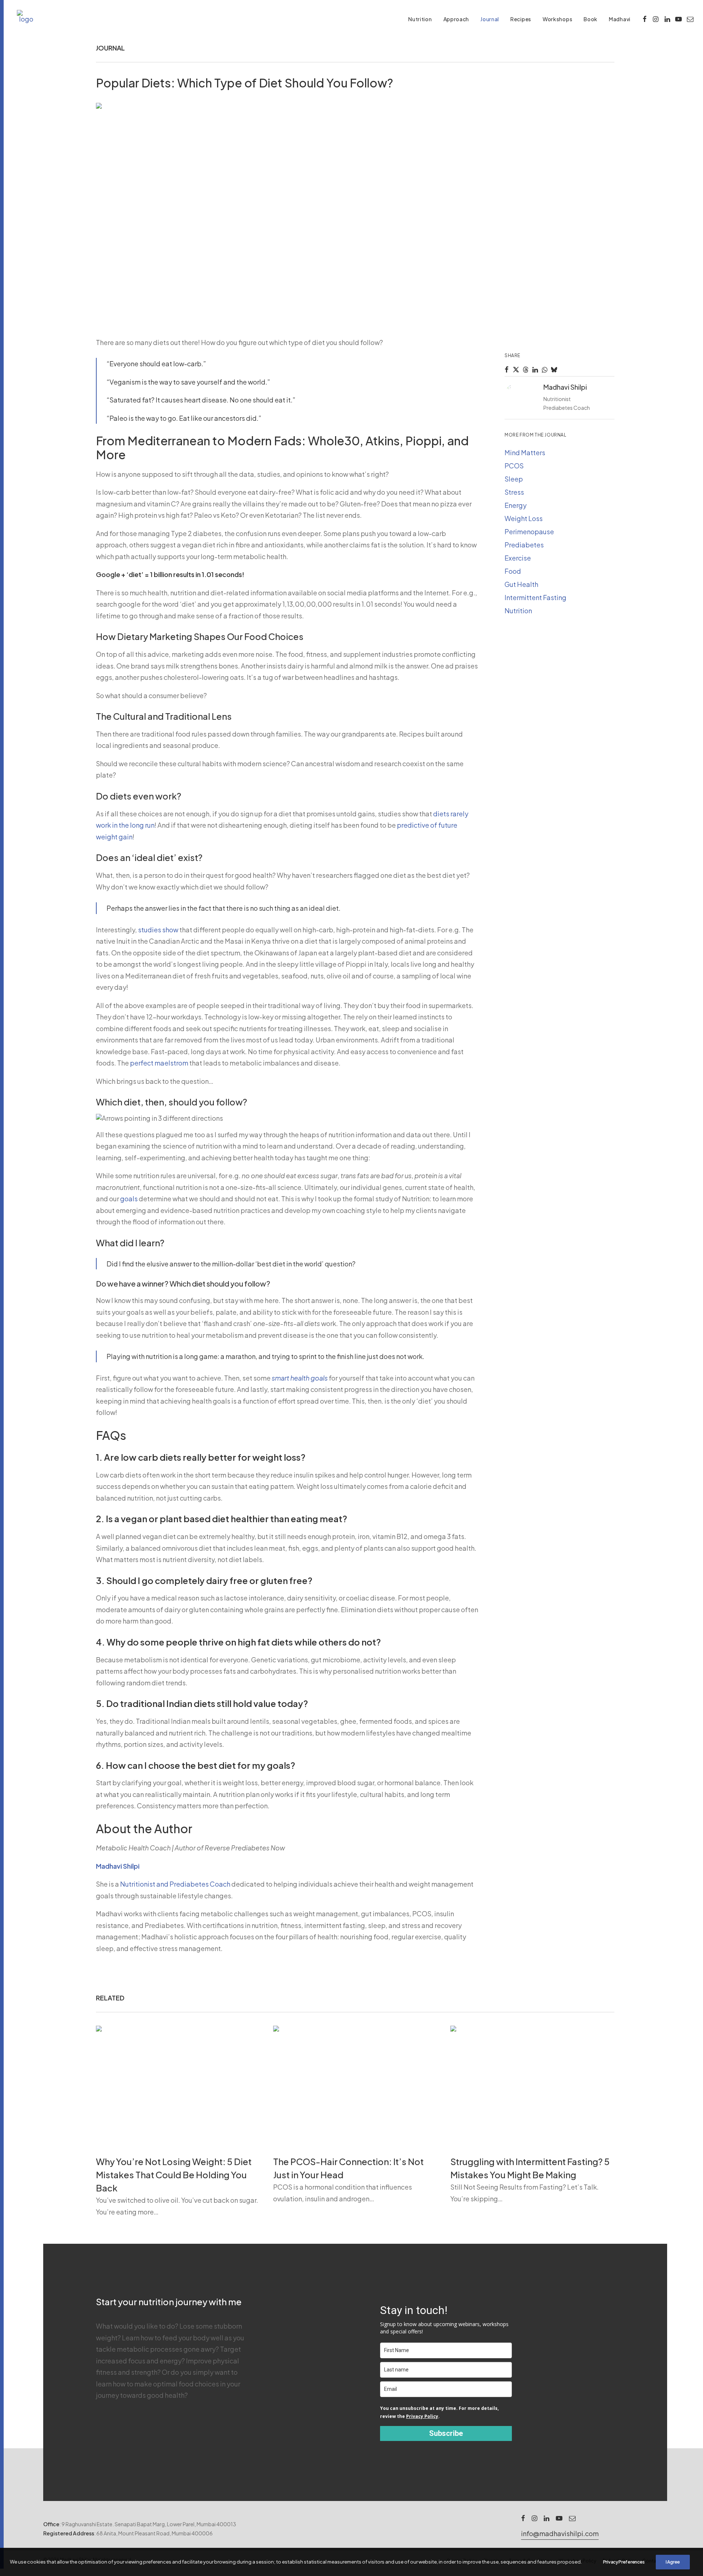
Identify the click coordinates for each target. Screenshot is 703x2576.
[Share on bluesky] (554, 370)
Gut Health (521, 584)
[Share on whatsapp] (544, 370)
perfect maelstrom (159, 1063)
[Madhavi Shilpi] (26, 19)
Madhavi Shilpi (118, 1866)
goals (129, 1199)
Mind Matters (525, 452)
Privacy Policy (422, 2416)
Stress (514, 492)
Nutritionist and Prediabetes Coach (175, 1884)
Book (591, 19)
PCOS (514, 466)
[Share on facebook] (506, 370)
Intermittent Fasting (535, 597)
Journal (490, 19)
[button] (645, 19)
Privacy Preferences (624, 2562)
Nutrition (420, 19)
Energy (516, 505)
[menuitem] (420, 19)
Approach (456, 19)
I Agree (673, 2562)
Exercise (518, 558)
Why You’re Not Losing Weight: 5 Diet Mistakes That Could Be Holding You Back (174, 2175)
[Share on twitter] (516, 370)
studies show (158, 930)
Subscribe (446, 2433)
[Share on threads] (525, 370)
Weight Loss (524, 518)
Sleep (514, 479)
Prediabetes (524, 545)
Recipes (521, 19)
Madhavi (620, 19)
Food (513, 571)
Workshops (557, 19)
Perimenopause (529, 531)
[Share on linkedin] (535, 370)
